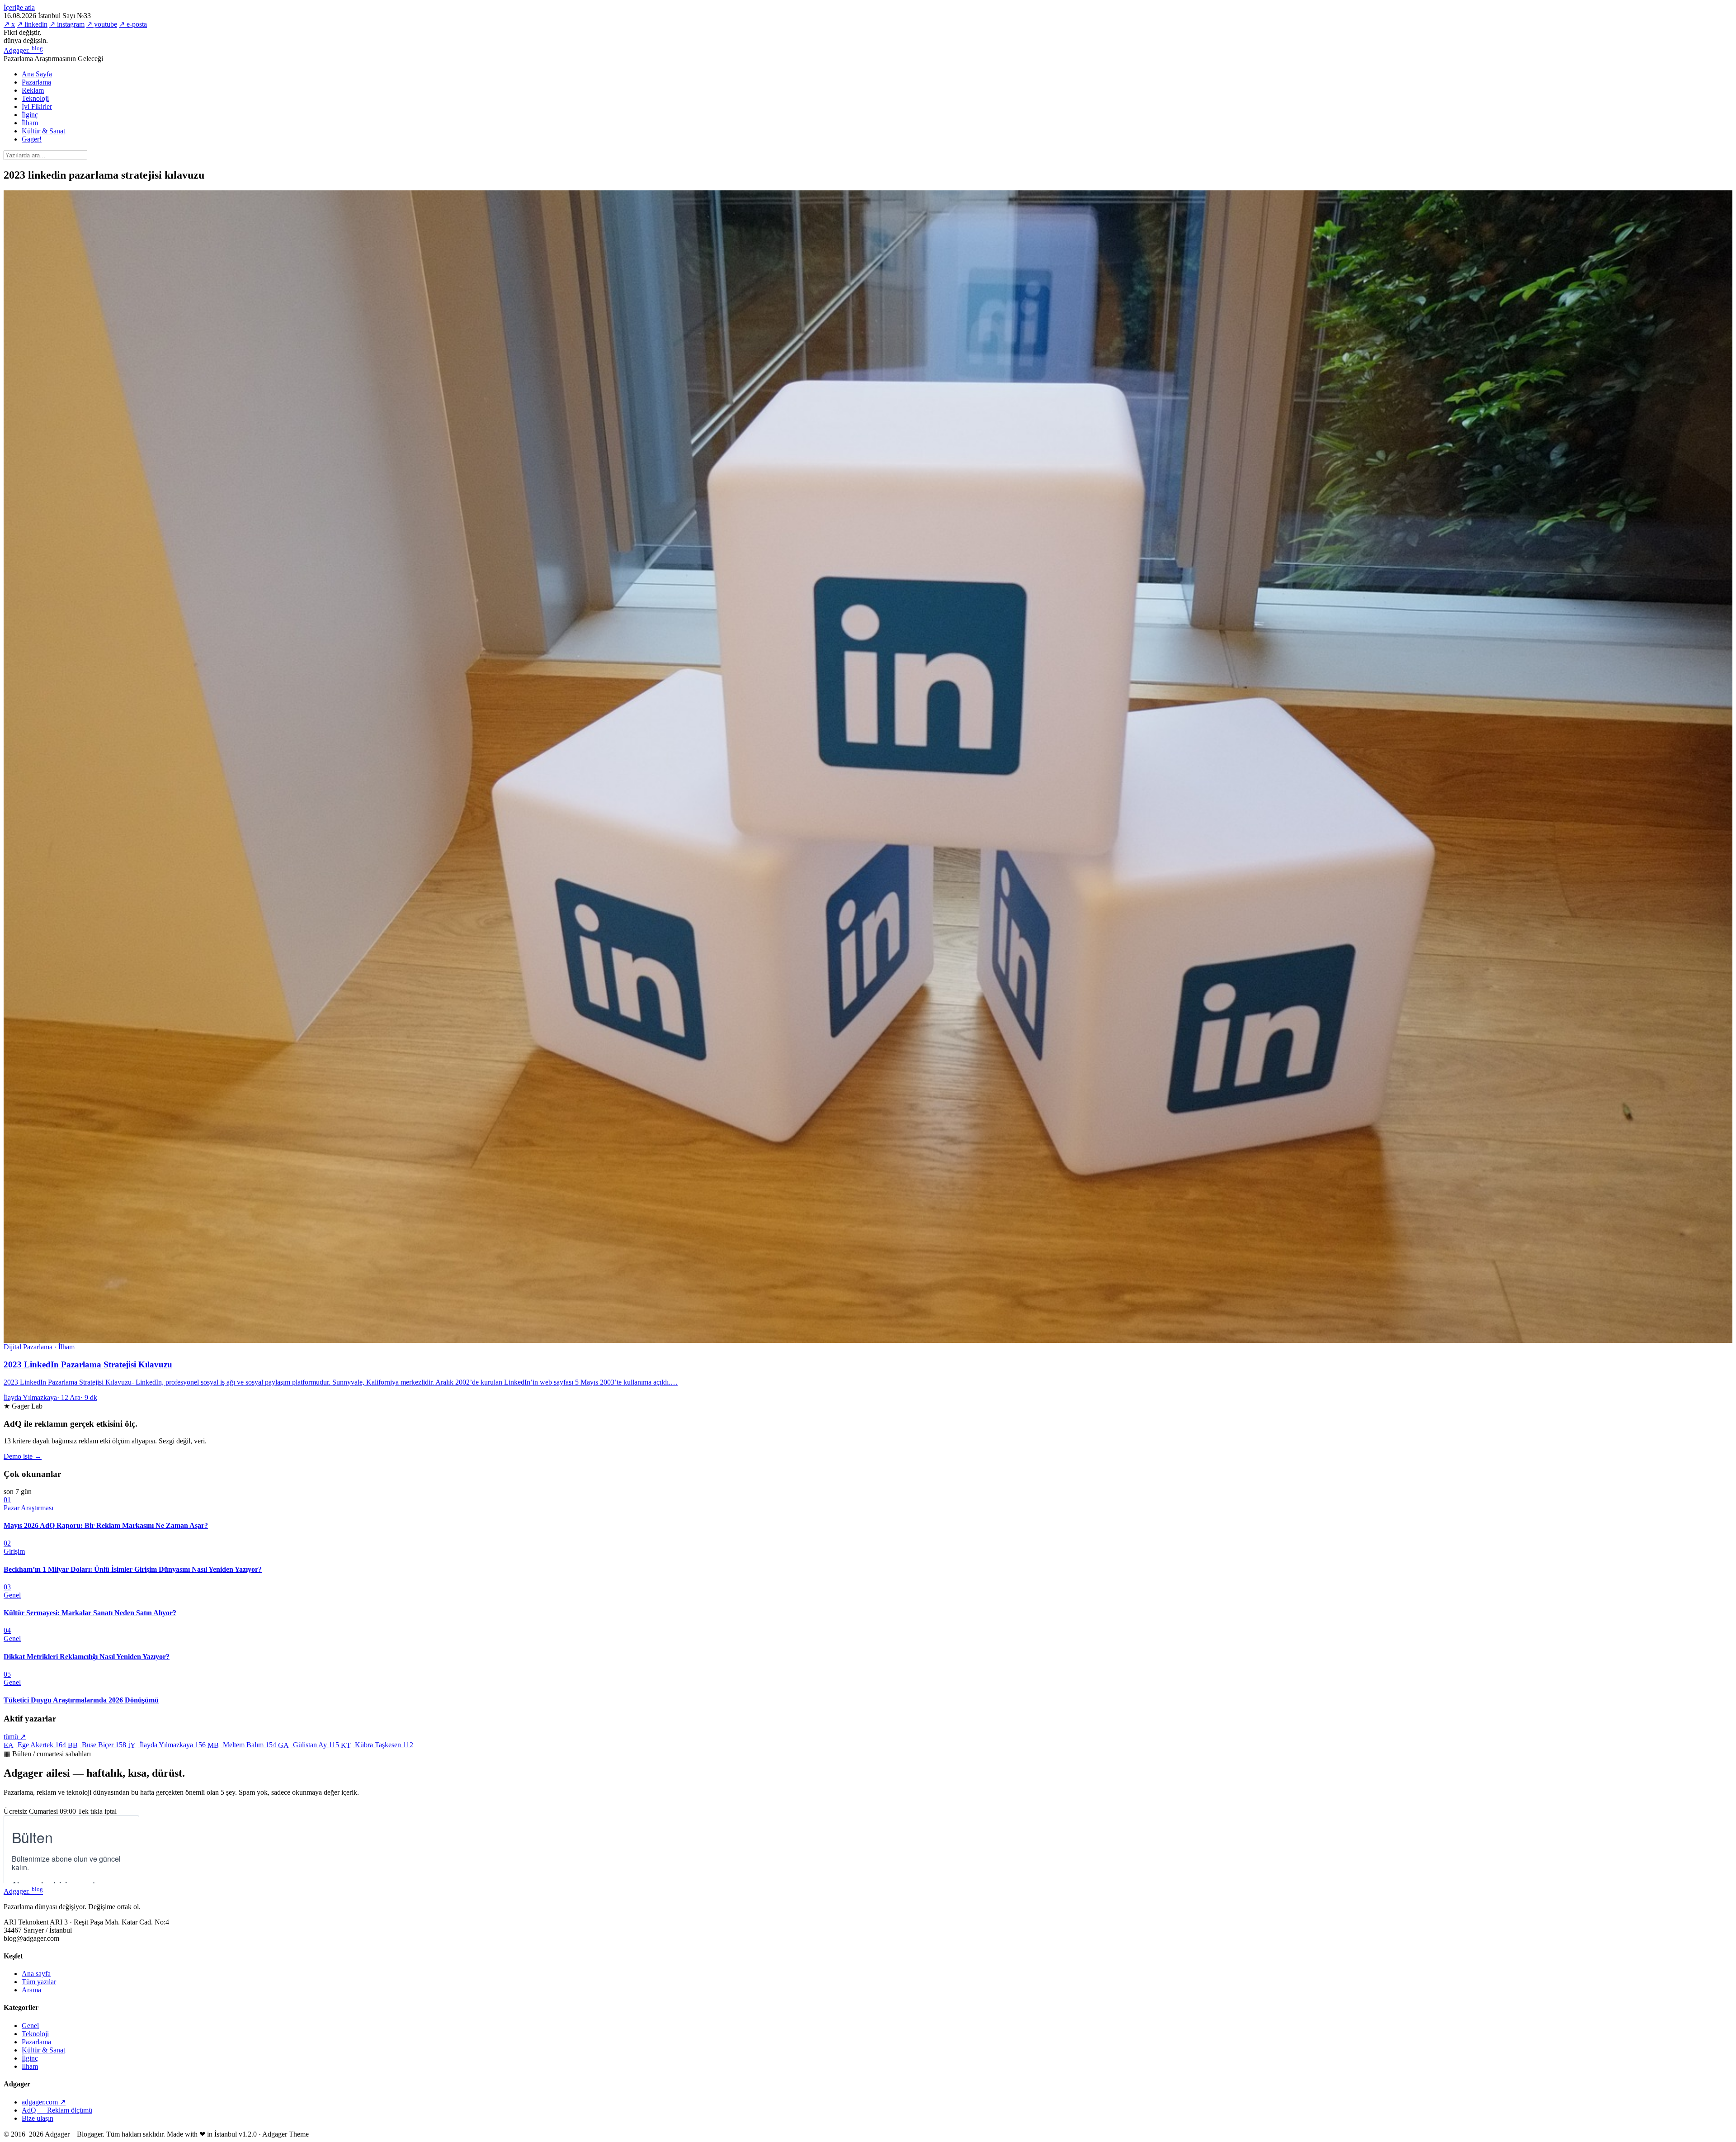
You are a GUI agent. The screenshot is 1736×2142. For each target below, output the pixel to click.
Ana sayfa (36, 1974)
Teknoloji (35, 98)
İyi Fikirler (37, 106)
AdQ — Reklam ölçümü (57, 2110)
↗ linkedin (32, 24)
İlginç (30, 115)
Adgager (23, 50)
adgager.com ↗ (44, 2102)
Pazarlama (36, 82)
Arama (31, 1990)
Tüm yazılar (39, 1982)
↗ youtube (102, 24)
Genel (30, 2026)
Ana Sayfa (37, 74)
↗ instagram (67, 24)
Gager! (32, 139)
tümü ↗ (15, 1737)
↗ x (9, 24)
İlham (30, 123)
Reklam (33, 90)
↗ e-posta (133, 24)
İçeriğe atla (19, 7)
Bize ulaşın (38, 2118)
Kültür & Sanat (43, 131)
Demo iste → (23, 1456)
